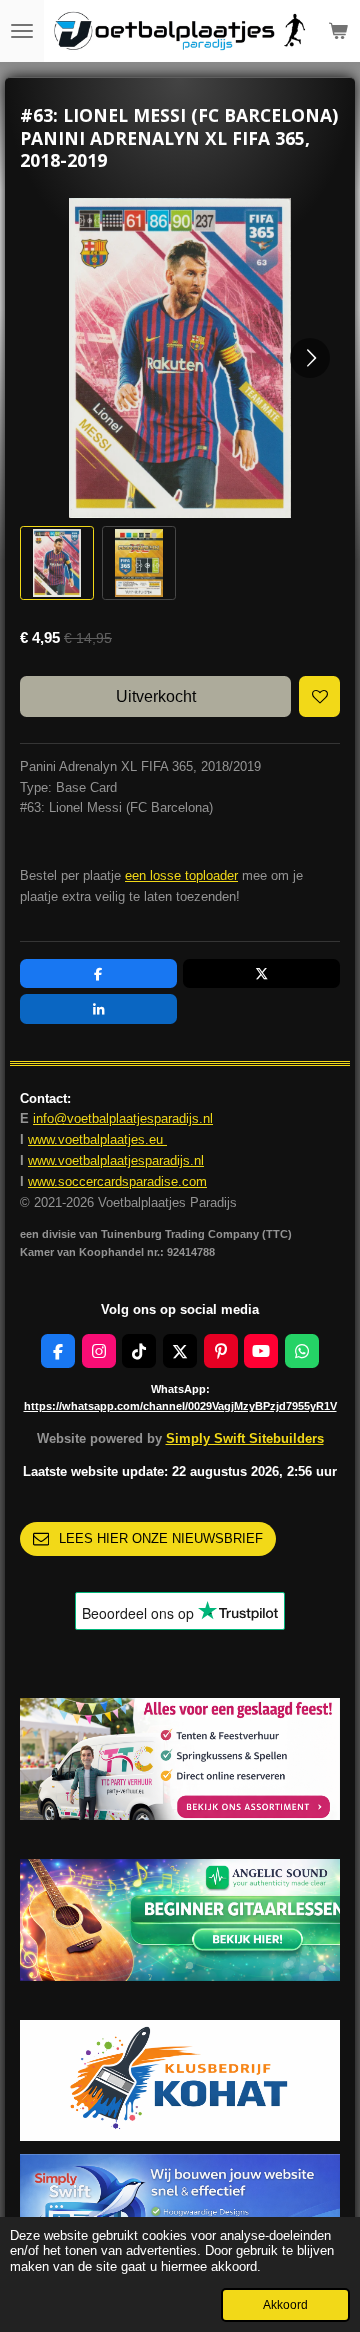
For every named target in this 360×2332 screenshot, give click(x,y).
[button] (57, 563)
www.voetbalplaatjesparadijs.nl (116, 1160)
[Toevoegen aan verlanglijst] (319, 696)
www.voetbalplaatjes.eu (97, 1139)
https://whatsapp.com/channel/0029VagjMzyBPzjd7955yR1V (180, 1406)
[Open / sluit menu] (22, 31)
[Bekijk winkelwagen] (338, 31)
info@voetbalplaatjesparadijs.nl (123, 1118)
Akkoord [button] (285, 2304)
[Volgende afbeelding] (310, 358)
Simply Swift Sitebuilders (245, 1438)
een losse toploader (181, 875)
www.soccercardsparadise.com (117, 1181)
